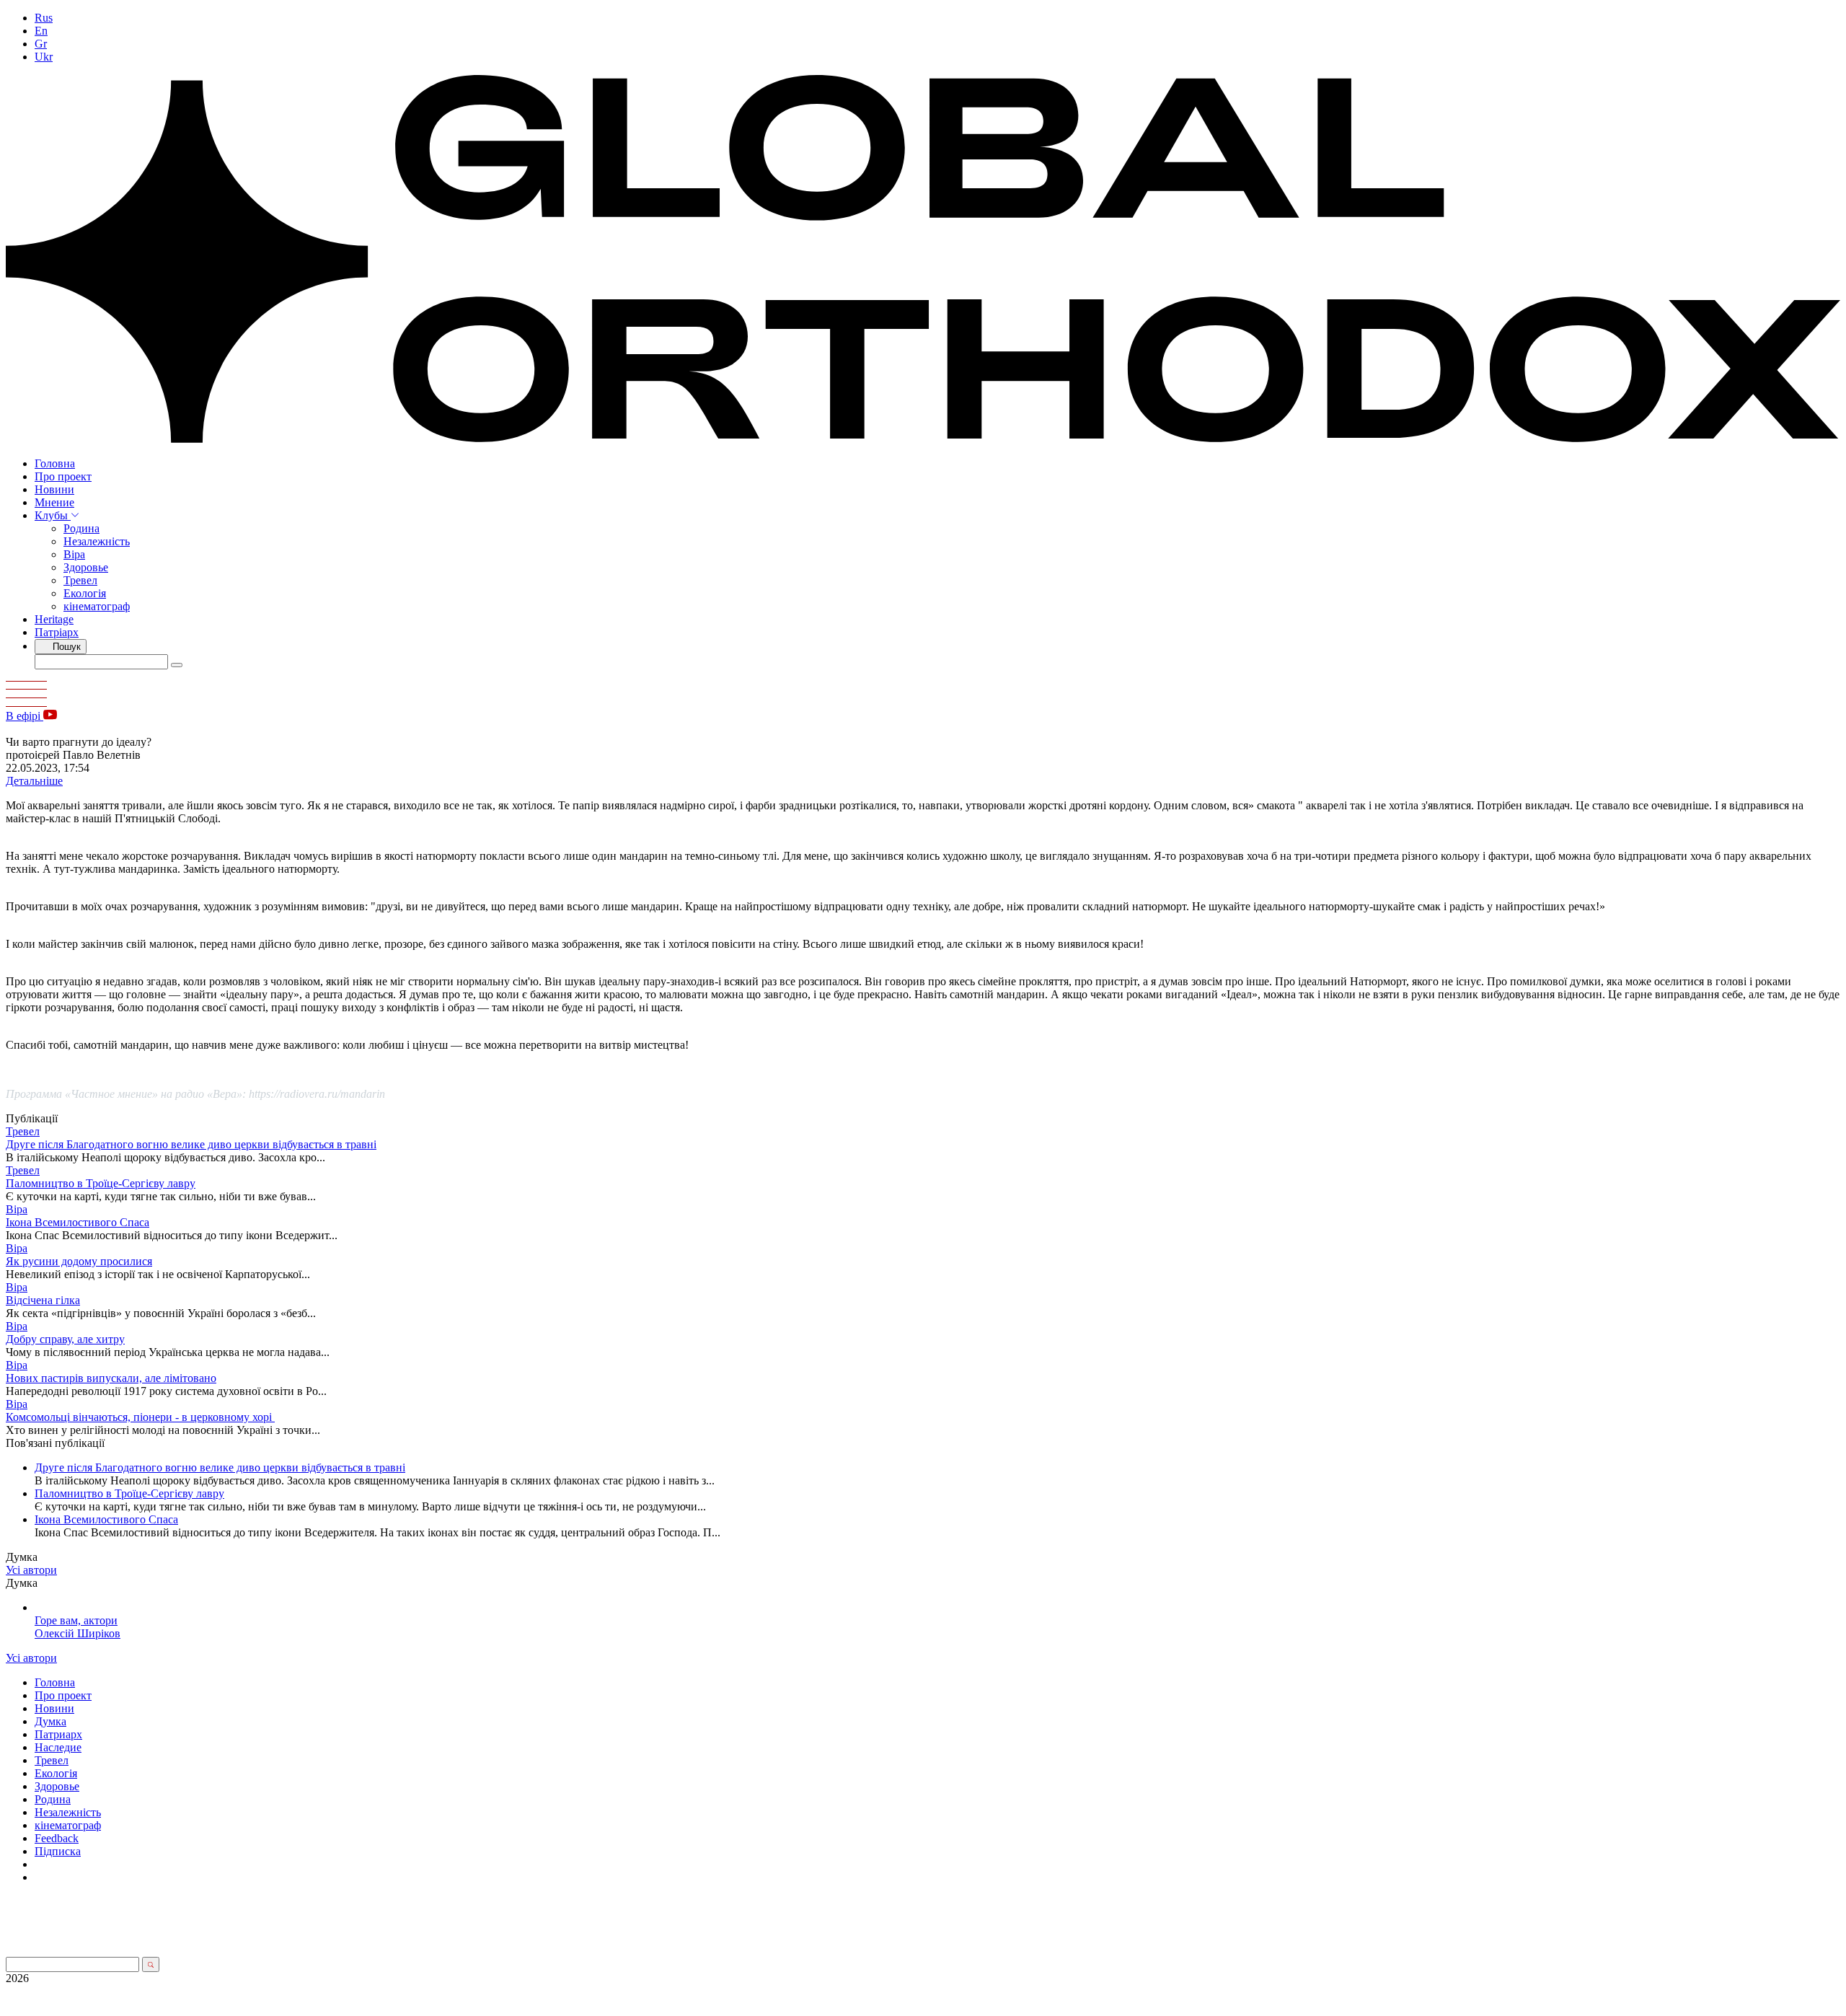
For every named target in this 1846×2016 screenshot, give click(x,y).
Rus (44, 18)
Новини (54, 489)
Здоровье (86, 567)
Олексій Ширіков (78, 1633)
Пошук (65, 647)
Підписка (58, 1851)
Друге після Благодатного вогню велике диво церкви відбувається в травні (191, 1144)
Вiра (74, 554)
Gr (41, 44)
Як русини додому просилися (79, 1261)
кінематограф (97, 606)
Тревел (80, 580)
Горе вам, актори (76, 1620)
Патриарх (58, 1734)
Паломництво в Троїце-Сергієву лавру (101, 1183)
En (41, 31)
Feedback (57, 1838)
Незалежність (97, 541)
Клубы (53, 515)
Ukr (44, 57)
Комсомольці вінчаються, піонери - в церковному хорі (140, 1417)
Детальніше (34, 781)
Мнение (54, 502)
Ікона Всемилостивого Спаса (78, 1222)
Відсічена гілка (43, 1300)
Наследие (58, 1747)
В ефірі (25, 716)
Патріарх (57, 632)
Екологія (85, 593)
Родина (81, 528)
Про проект (63, 476)
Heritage (54, 619)
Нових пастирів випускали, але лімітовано (111, 1378)
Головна (55, 463)
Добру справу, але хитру (65, 1339)
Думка (50, 1721)
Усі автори (31, 1570)
